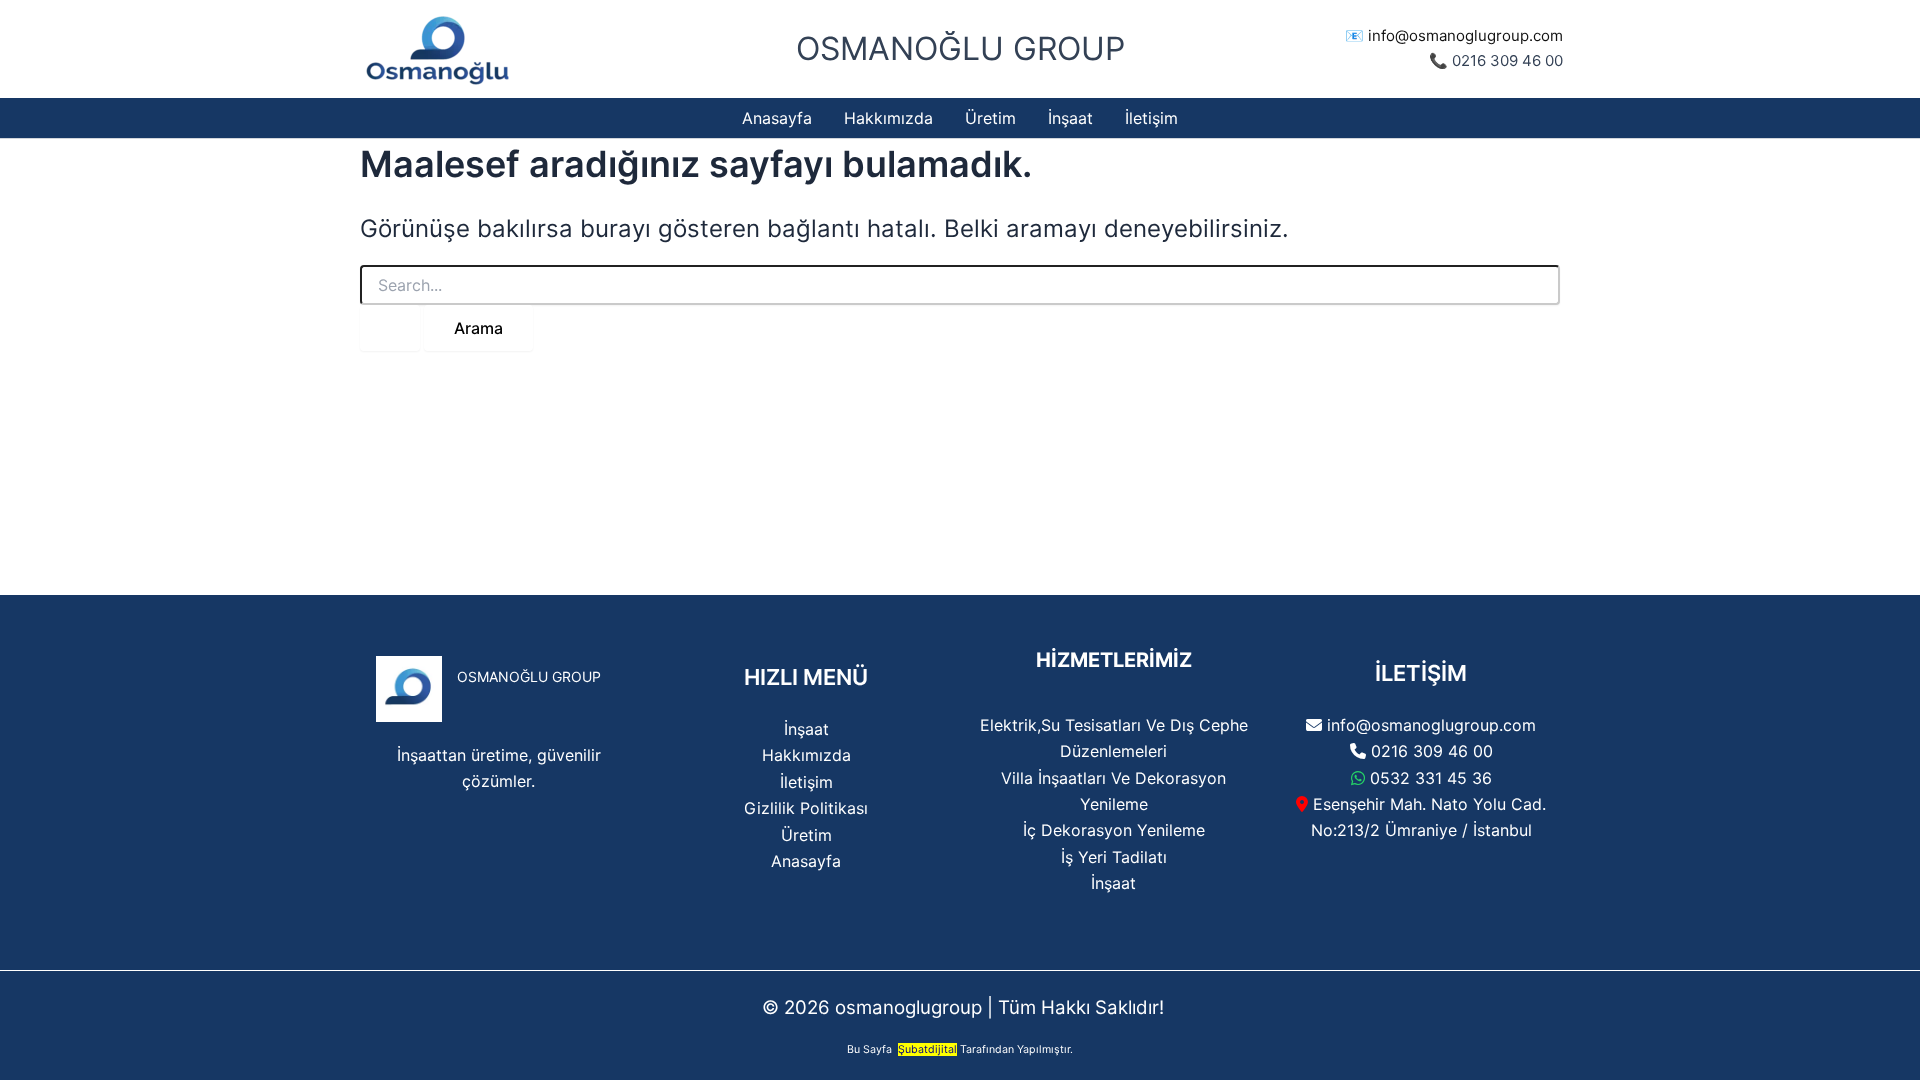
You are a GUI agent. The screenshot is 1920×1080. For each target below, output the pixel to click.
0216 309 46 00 (1432, 751)
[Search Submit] (390, 328)
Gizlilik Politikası (806, 808)
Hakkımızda (806, 755)
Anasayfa (806, 861)
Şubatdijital (927, 1049)
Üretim (806, 835)
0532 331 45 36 (1431, 778)
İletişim (806, 782)
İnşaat (806, 729)
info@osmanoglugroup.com (1465, 35)
